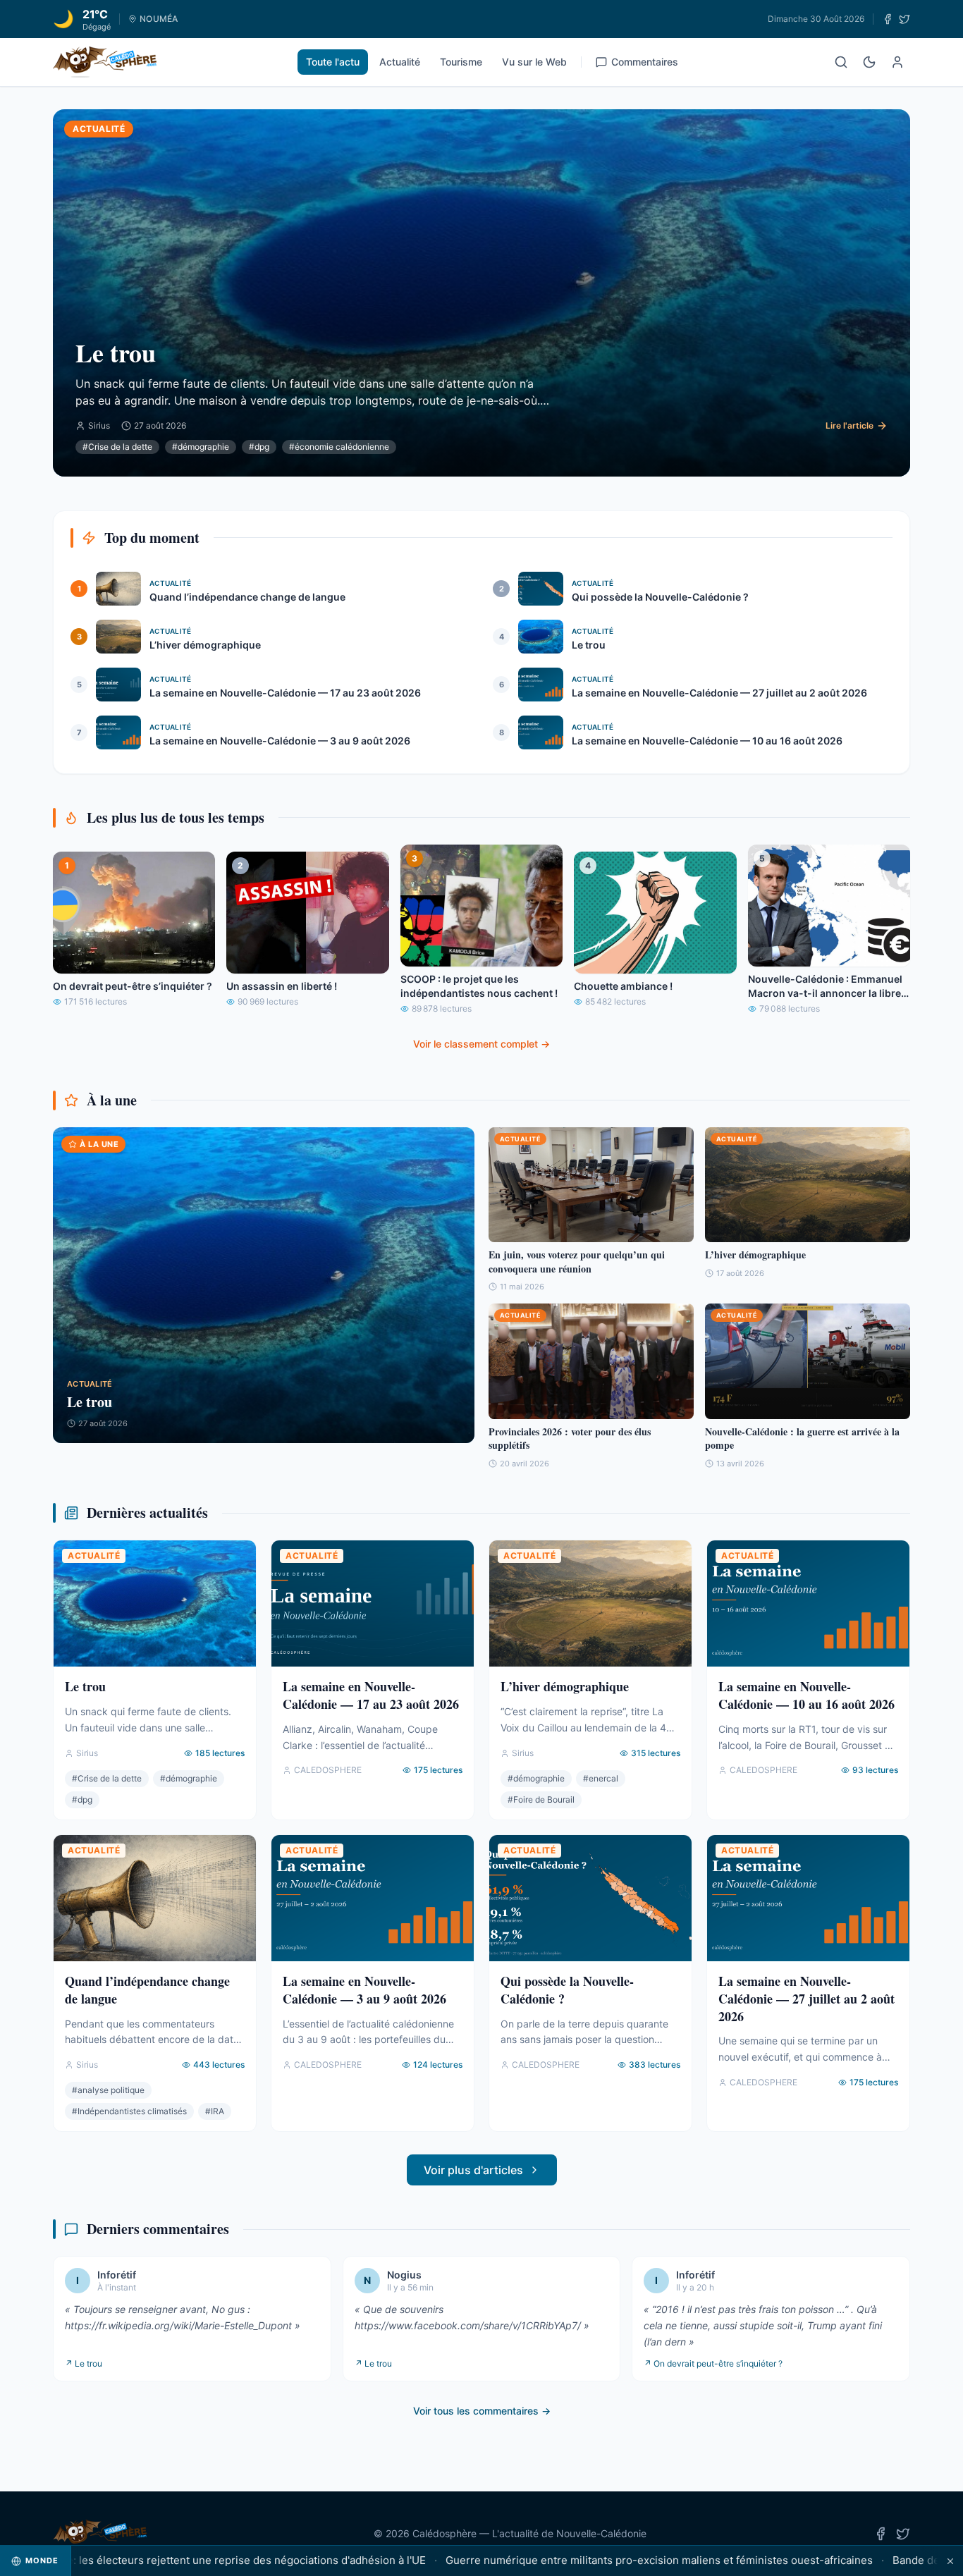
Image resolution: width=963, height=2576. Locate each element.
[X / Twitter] (904, 19)
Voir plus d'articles (473, 2170)
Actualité (400, 62)
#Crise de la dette (117, 447)
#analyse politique (108, 2090)
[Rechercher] (841, 62)
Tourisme (461, 62)
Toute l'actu (333, 62)
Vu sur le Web (534, 62)
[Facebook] (888, 19)
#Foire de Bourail (541, 1799)
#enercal (601, 1778)
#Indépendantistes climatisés (129, 2111)
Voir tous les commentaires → (482, 2411)
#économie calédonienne (339, 447)
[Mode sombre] (869, 62)
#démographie (201, 447)
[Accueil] (105, 62)
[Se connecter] (897, 62)
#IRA (215, 2111)
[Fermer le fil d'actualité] (950, 2561)
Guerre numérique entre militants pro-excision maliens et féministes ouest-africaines (597, 2560)
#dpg (259, 447)
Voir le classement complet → (481, 1044)
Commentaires (645, 62)
